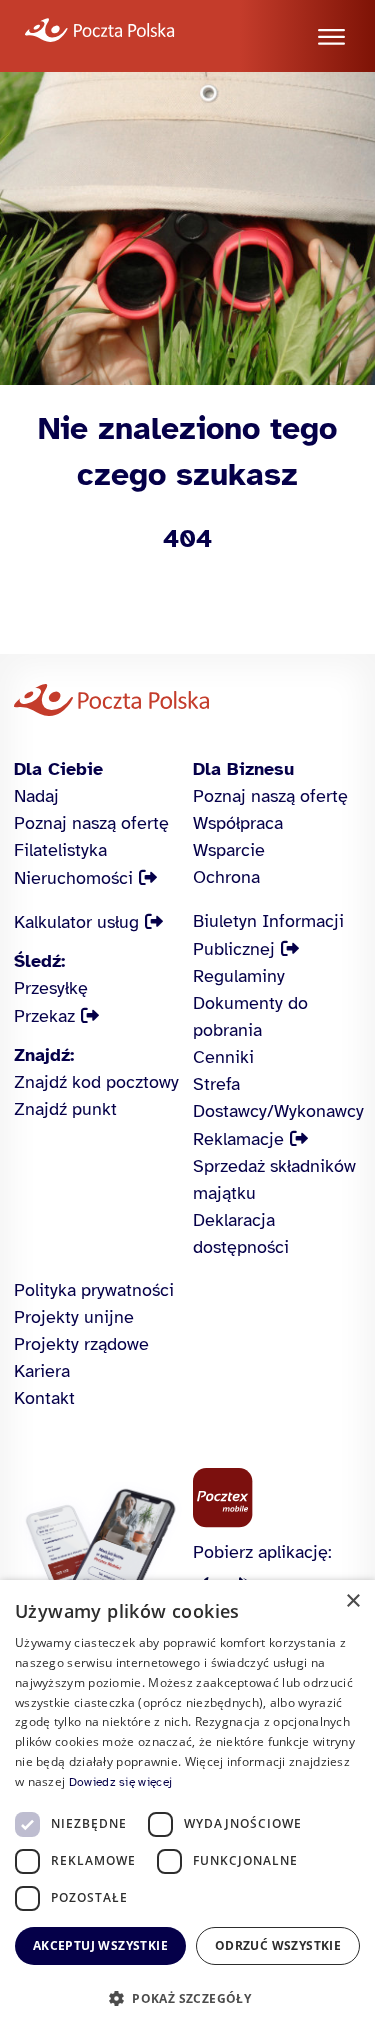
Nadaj (36, 796)
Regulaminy (239, 976)
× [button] (352, 1601)
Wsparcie (229, 850)
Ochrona (226, 877)
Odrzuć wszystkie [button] (278, 1945)
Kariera (42, 1371)
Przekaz (44, 1016)
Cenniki (223, 1057)
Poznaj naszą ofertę (91, 823)
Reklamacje (238, 1139)
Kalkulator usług (76, 922)
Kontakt (44, 1398)
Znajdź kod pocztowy (96, 1082)
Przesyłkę (51, 988)
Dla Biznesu (243, 769)
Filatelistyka (60, 850)
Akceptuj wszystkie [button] (100, 1945)
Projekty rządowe (81, 1344)
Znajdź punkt (65, 1109)
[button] (187, 1998)
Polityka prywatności (94, 1290)
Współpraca (238, 823)
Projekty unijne (74, 1317)
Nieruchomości (73, 878)
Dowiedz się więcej (120, 1782)
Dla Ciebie (58, 769)
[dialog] (187, 1806)
